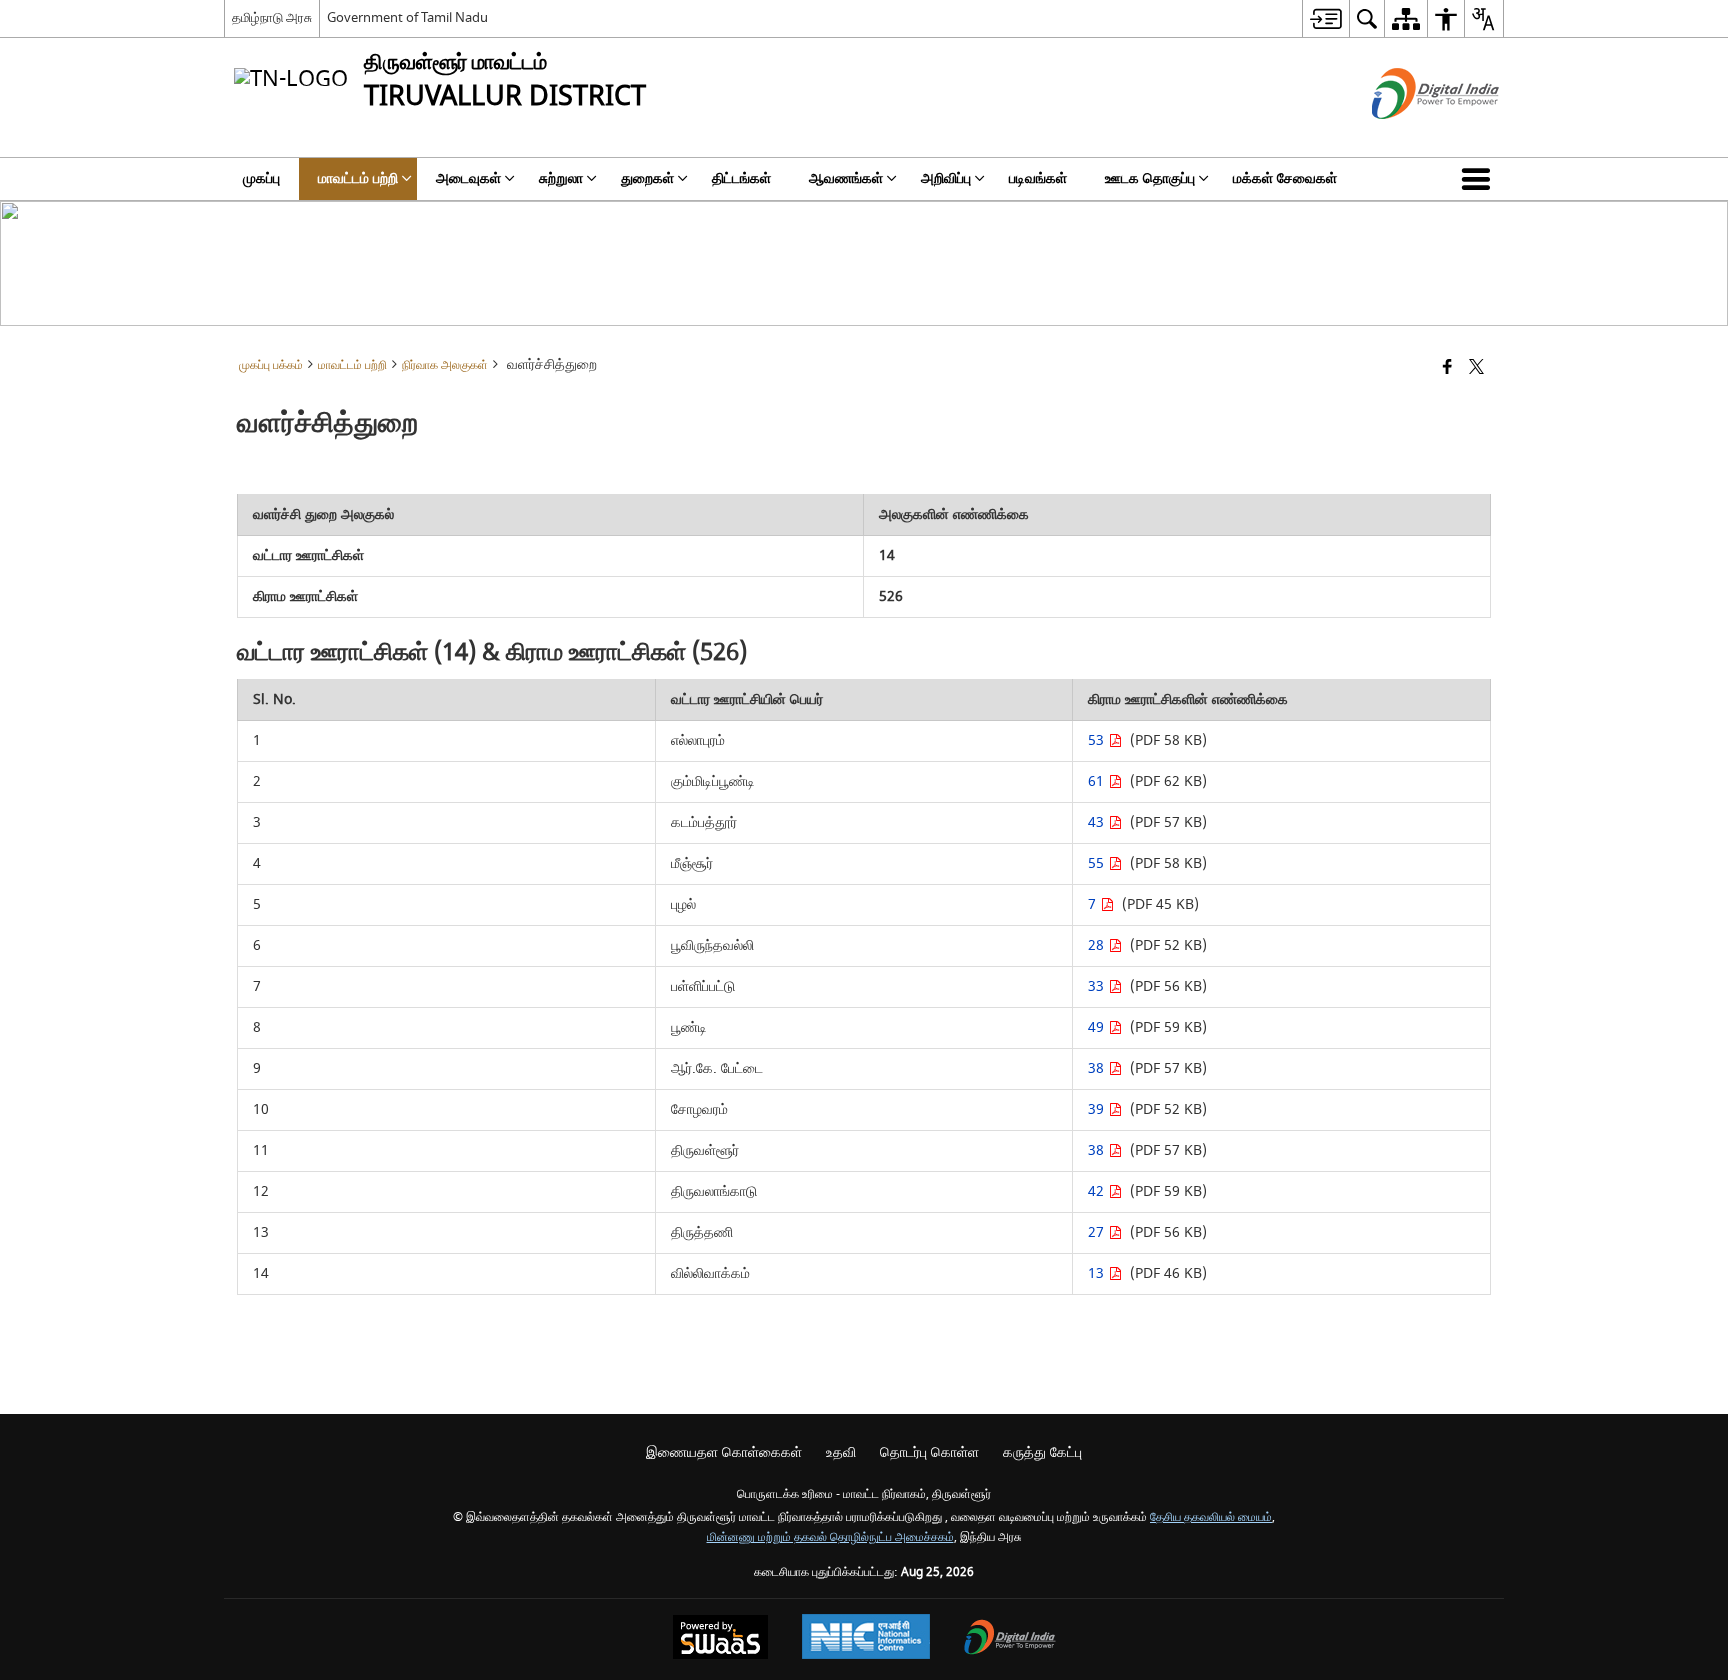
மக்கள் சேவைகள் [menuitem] (1285, 178)
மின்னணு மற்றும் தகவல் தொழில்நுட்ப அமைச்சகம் (830, 1537)
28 (1098, 945)
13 (1098, 1273)
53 (1098, 740)
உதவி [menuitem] (841, 1452)
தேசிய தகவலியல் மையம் (1211, 1517)
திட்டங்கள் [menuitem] (741, 178)
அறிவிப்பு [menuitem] (946, 178)
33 (1098, 986)
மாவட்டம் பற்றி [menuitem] (358, 178)
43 (1098, 822)
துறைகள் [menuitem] (647, 178)
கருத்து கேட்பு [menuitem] (1042, 1452)
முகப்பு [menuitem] (261, 178)
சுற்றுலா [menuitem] (561, 178)
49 (1098, 1027)
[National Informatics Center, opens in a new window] (866, 1639)
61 (1098, 781)
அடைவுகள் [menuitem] (468, 178)
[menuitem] (1325, 18)
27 (1098, 1232)
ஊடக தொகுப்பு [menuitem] (1150, 178)
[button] (1480, 179)
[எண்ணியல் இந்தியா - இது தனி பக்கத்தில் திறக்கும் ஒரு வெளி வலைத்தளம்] (1410, 136)
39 (1098, 1109)
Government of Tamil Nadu (407, 17)
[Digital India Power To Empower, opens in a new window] (1010, 1639)
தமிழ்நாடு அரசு (272, 17)
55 (1098, 863)
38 (1098, 1068)
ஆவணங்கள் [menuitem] (846, 178)
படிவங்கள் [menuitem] (1038, 178)
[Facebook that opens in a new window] (1447, 368)
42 (1098, 1191)
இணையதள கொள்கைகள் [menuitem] (724, 1452)
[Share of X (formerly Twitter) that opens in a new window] (1476, 368)
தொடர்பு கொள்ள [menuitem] (929, 1452)
